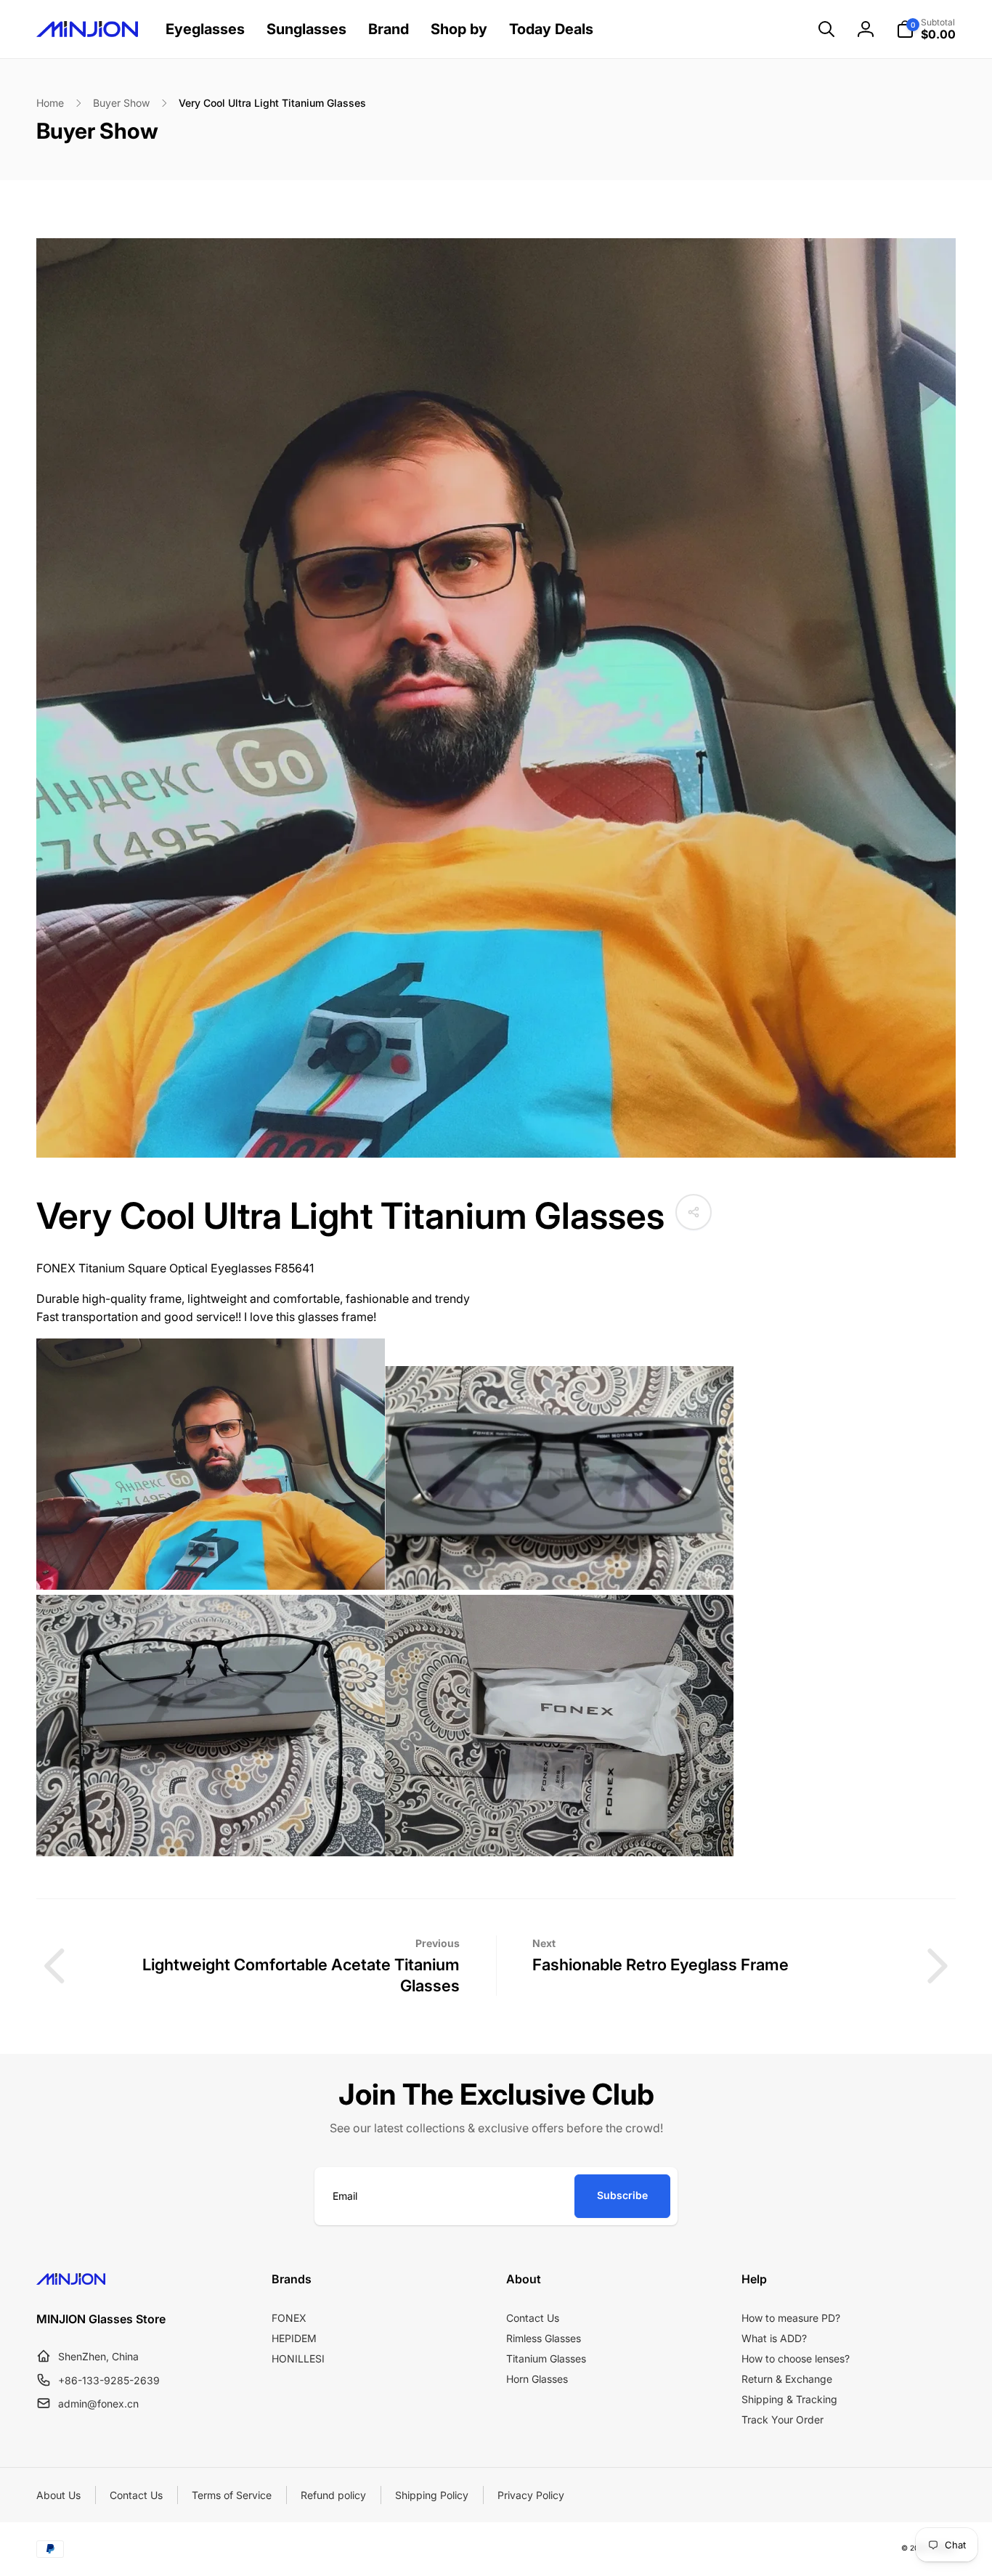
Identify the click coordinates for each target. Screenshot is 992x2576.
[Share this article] (694, 1212)
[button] (826, 29)
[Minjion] (71, 2280)
